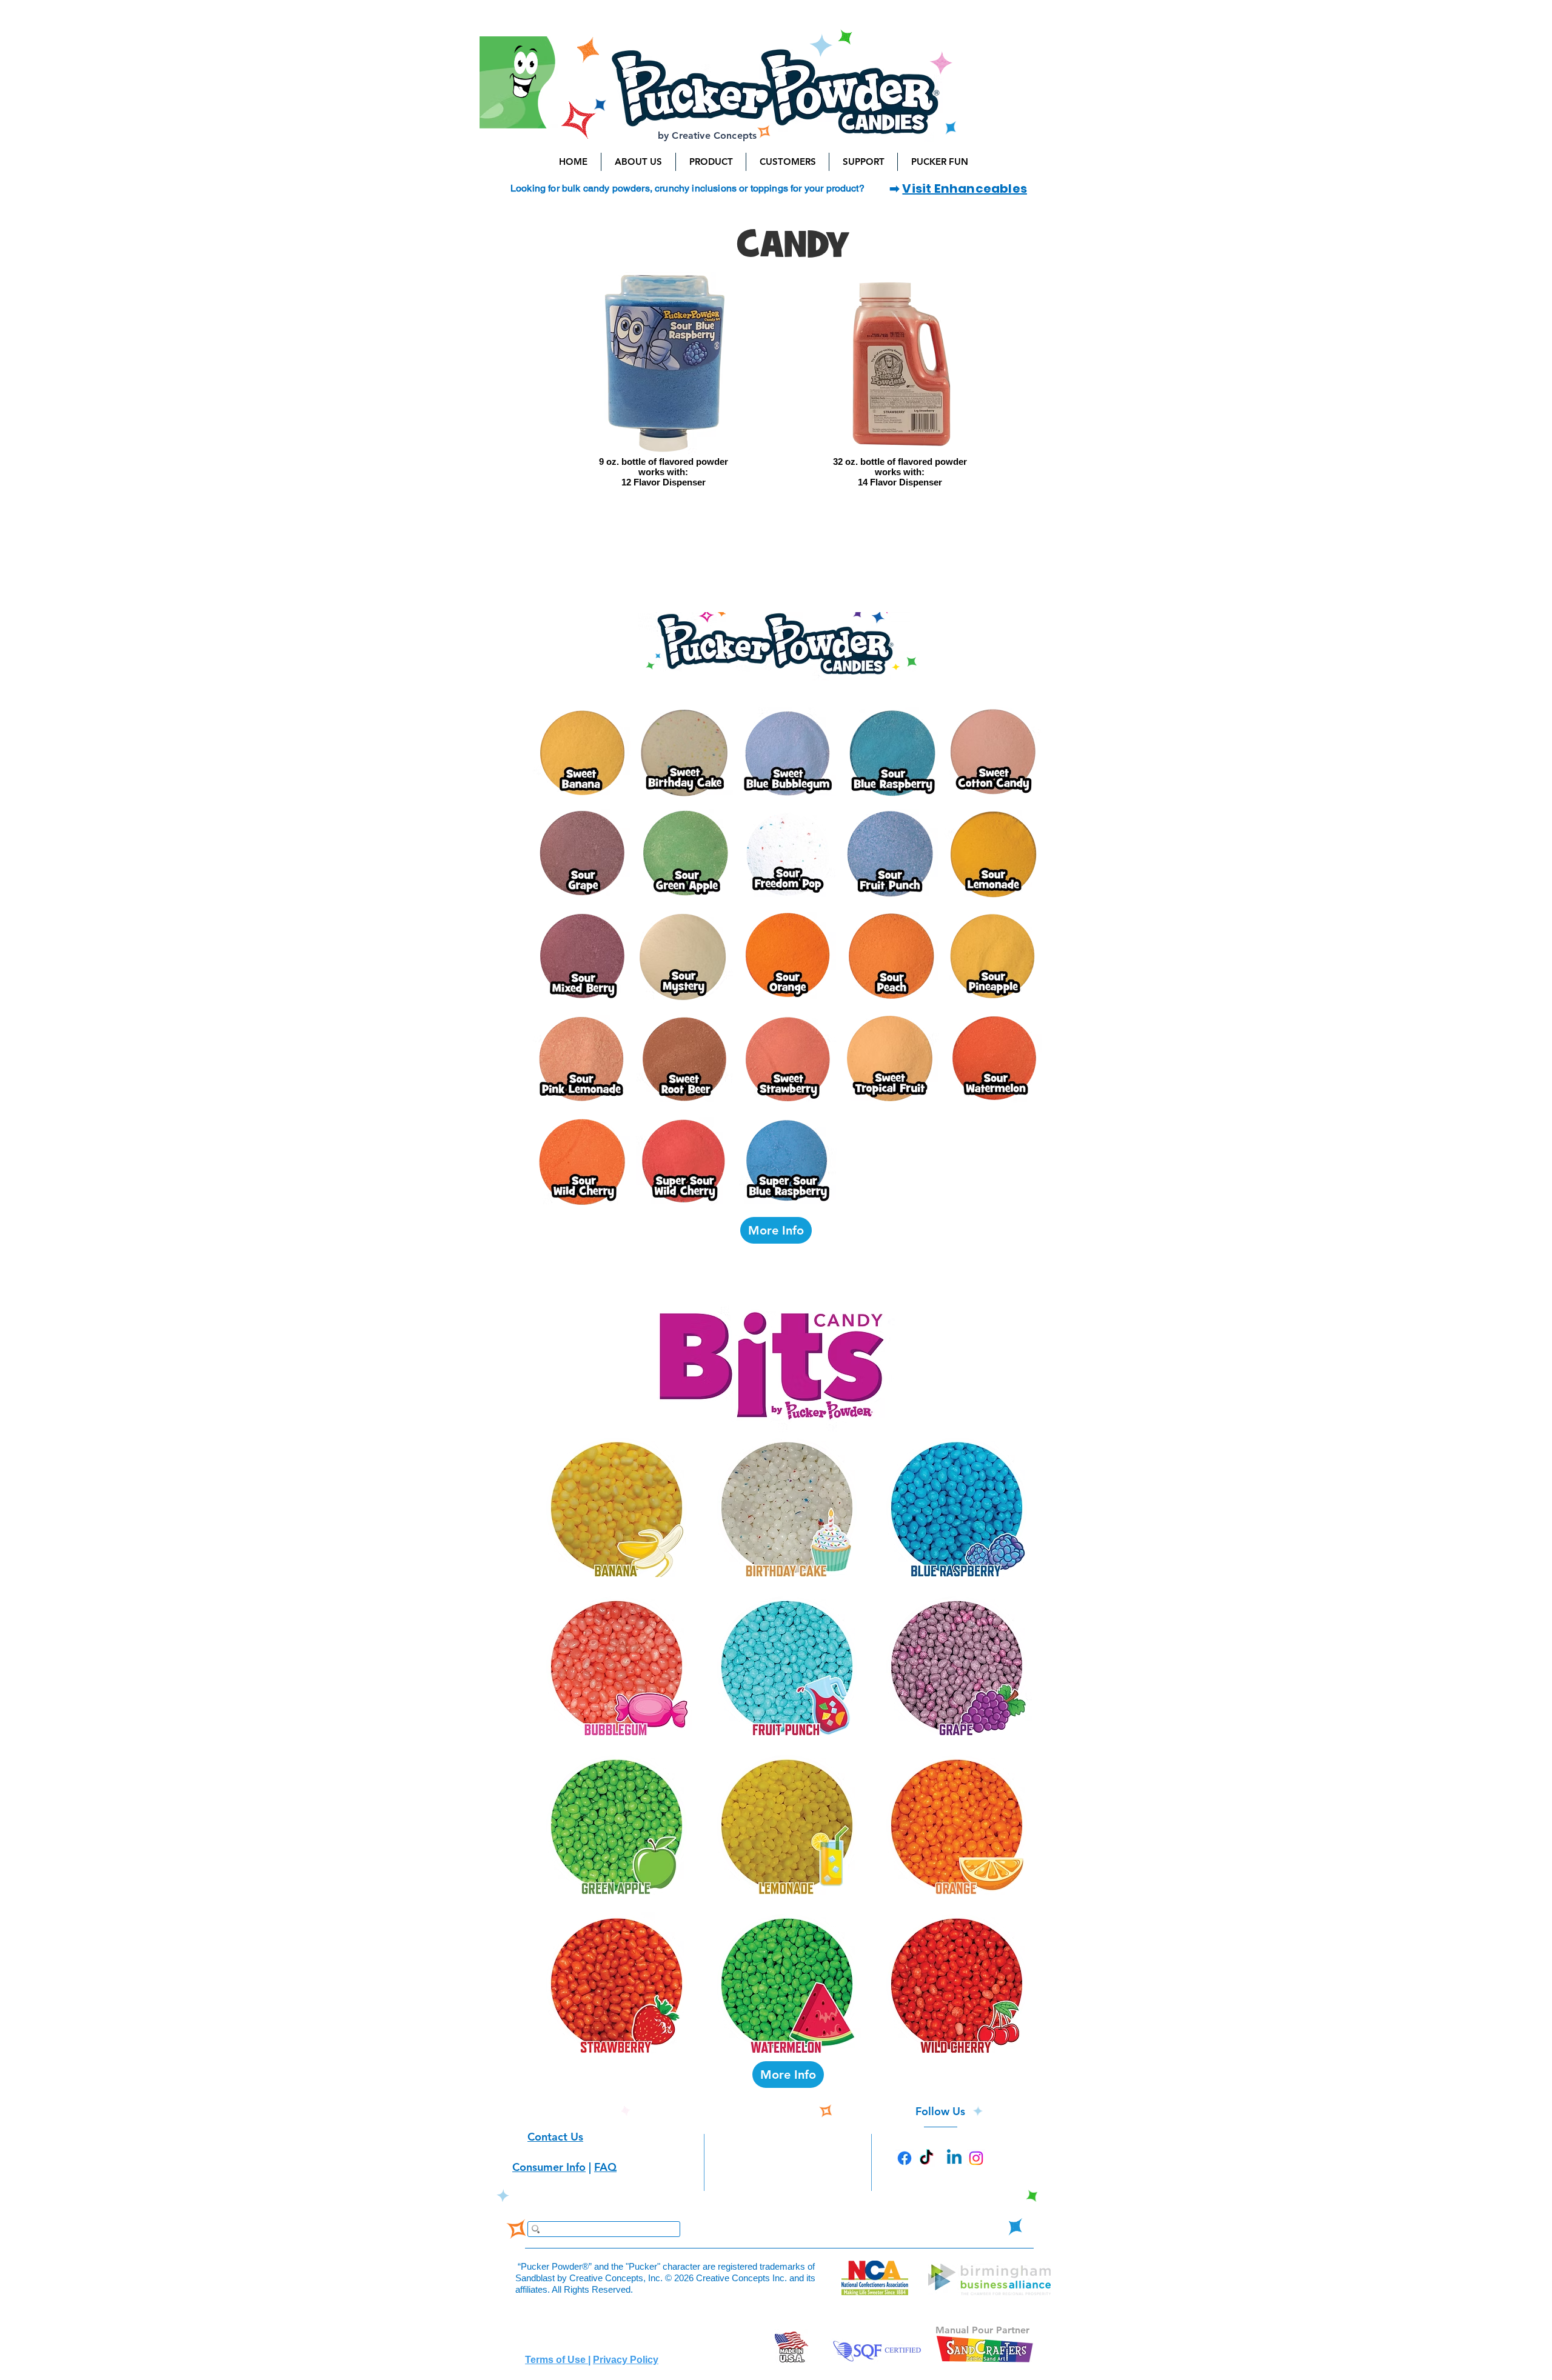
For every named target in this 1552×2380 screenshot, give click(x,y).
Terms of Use (557, 2360)
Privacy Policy (626, 2360)
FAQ (605, 2167)
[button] (638, 162)
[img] (663, 394)
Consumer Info (549, 2167)
